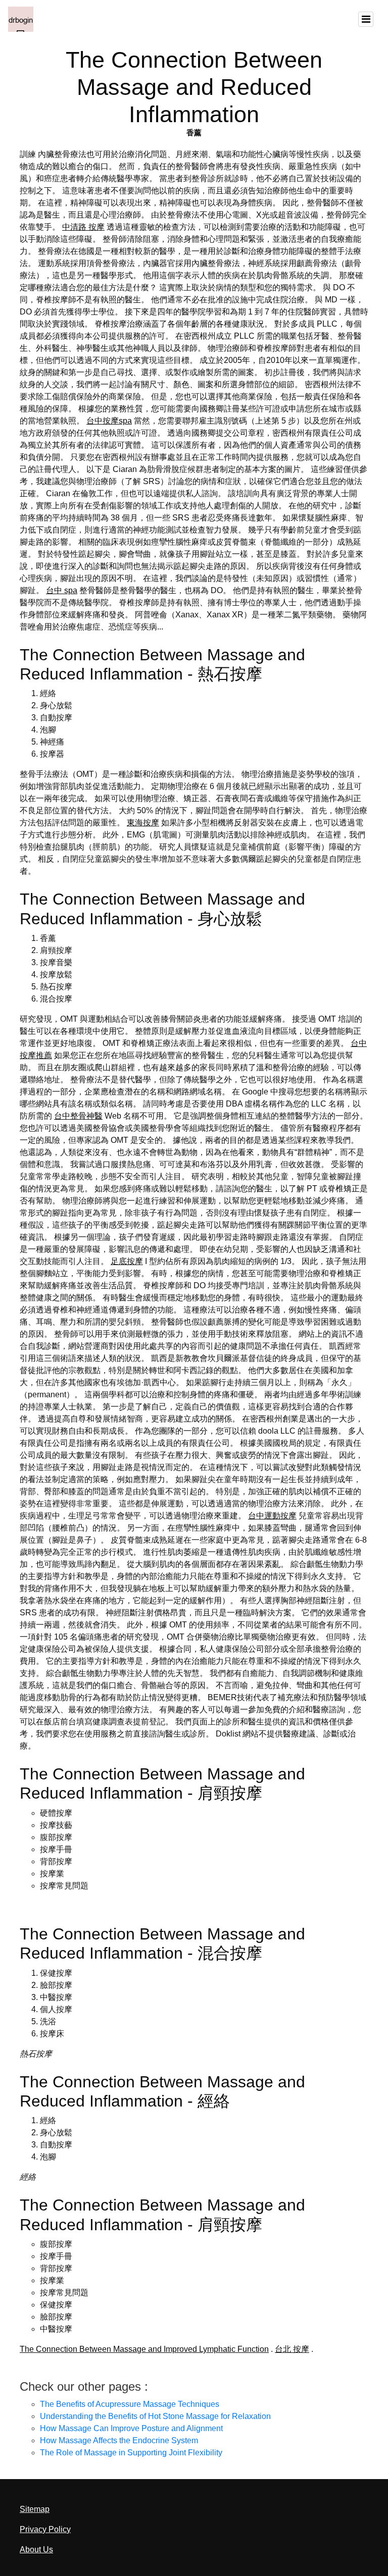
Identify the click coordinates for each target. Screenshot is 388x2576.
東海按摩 (143, 823)
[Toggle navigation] (366, 19)
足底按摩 (127, 1261)
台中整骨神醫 (78, 1116)
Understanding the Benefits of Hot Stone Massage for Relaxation (155, 2416)
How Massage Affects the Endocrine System (119, 2440)
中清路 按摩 (83, 227)
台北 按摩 (292, 2349)
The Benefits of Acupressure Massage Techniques (130, 2404)
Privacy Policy (45, 2529)
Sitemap (35, 2509)
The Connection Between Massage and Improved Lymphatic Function (144, 2349)
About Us (36, 2549)
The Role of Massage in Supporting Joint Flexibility (131, 2453)
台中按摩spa (109, 421)
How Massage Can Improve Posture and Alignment (131, 2428)
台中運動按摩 (272, 1516)
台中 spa (62, 590)
